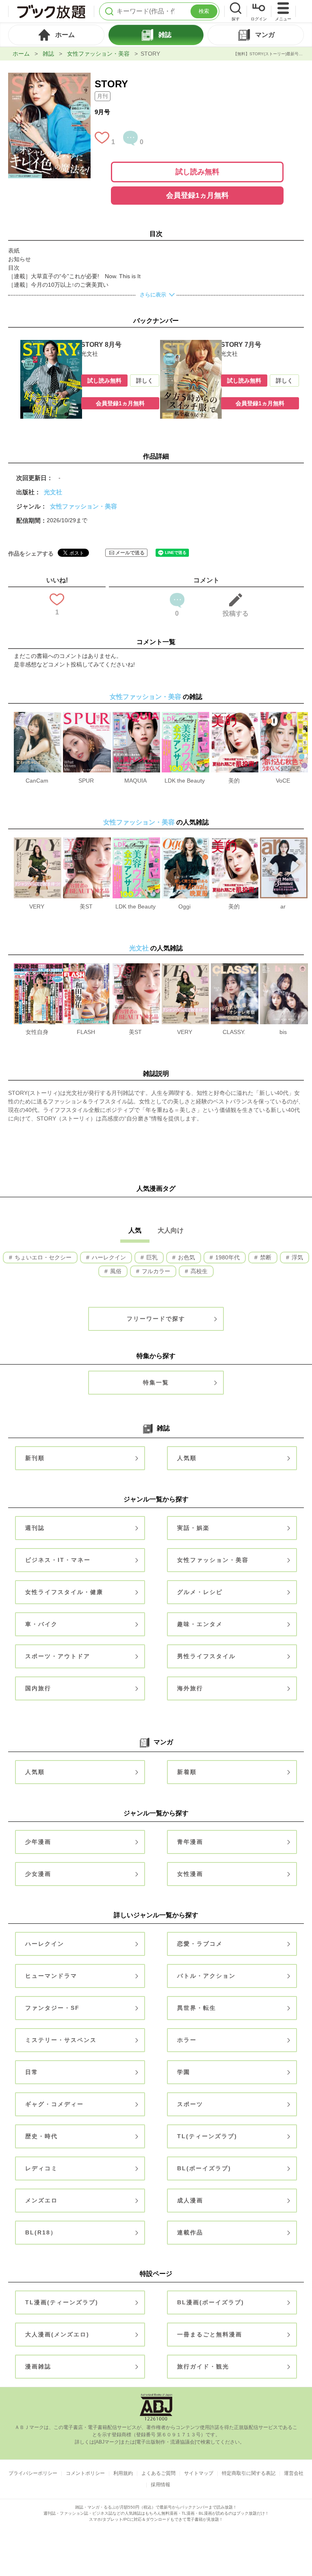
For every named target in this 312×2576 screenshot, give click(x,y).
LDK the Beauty (185, 781)
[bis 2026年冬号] (284, 967)
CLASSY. (234, 1032)
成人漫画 (190, 2200)
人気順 (187, 1458)
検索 (204, 11)
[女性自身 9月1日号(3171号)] (38, 967)
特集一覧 (156, 1382)
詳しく (145, 381)
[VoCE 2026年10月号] (284, 716)
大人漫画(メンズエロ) (57, 2334)
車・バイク (41, 1624)
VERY (37, 906)
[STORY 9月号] (49, 77)
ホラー (187, 2040)
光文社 (53, 492)
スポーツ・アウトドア (58, 1656)
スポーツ (190, 2104)
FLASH (86, 1032)
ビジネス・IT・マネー (58, 1560)
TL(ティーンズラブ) (207, 2136)
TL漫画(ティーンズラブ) (62, 2302)
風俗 (115, 1271)
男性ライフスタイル (206, 1656)
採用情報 (160, 2485)
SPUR (86, 781)
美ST (86, 906)
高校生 (198, 1271)
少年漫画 (38, 1842)
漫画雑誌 (38, 2366)
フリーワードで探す (156, 1319)
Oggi (184, 906)
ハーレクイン (108, 1257)
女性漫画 (190, 1874)
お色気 (186, 1257)
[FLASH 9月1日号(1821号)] (86, 967)
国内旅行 (38, 1688)
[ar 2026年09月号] (284, 841)
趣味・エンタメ (200, 1624)
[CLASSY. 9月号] (235, 967)
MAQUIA (135, 781)
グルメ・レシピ (200, 1592)
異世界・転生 (197, 2008)
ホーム (21, 54)
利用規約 (123, 2473)
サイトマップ (199, 2473)
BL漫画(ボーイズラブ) (211, 2302)
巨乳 (151, 1257)
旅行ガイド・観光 (203, 2366)
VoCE (283, 781)
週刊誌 (35, 1528)
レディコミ (41, 2168)
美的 (234, 781)
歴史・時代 (41, 2136)
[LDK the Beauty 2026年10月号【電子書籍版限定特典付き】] (185, 716)
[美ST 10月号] (87, 841)
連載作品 (190, 2232)
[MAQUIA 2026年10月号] (136, 716)
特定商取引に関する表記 (249, 2473)
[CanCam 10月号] (38, 716)
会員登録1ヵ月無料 (197, 195)
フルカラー (155, 1271)
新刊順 (35, 1458)
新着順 (187, 1772)
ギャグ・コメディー (54, 2104)
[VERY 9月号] (38, 841)
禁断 (265, 1257)
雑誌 (48, 54)
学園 (184, 2072)
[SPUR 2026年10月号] (87, 716)
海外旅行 (190, 1688)
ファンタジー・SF (52, 2008)
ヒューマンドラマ (51, 1976)
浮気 (297, 1257)
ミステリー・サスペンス (61, 2040)
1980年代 (227, 1257)
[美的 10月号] (235, 716)
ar (283, 906)
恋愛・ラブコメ (200, 1944)
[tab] (56, 35)
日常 (32, 2072)
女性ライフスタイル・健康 (64, 1592)
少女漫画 (38, 1874)
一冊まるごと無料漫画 (210, 2334)
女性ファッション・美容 (98, 54)
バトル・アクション (206, 1976)
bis (283, 1032)
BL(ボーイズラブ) (204, 2168)
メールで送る (130, 553)
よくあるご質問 (158, 2473)
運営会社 (294, 2473)
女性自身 (37, 1032)
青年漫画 (190, 1842)
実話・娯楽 (193, 1528)
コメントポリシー (85, 2473)
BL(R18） (41, 2232)
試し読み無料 (197, 172)
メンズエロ (41, 2200)
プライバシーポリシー (33, 2473)
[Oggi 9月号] (185, 841)
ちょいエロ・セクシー (42, 1257)
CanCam (37, 781)
